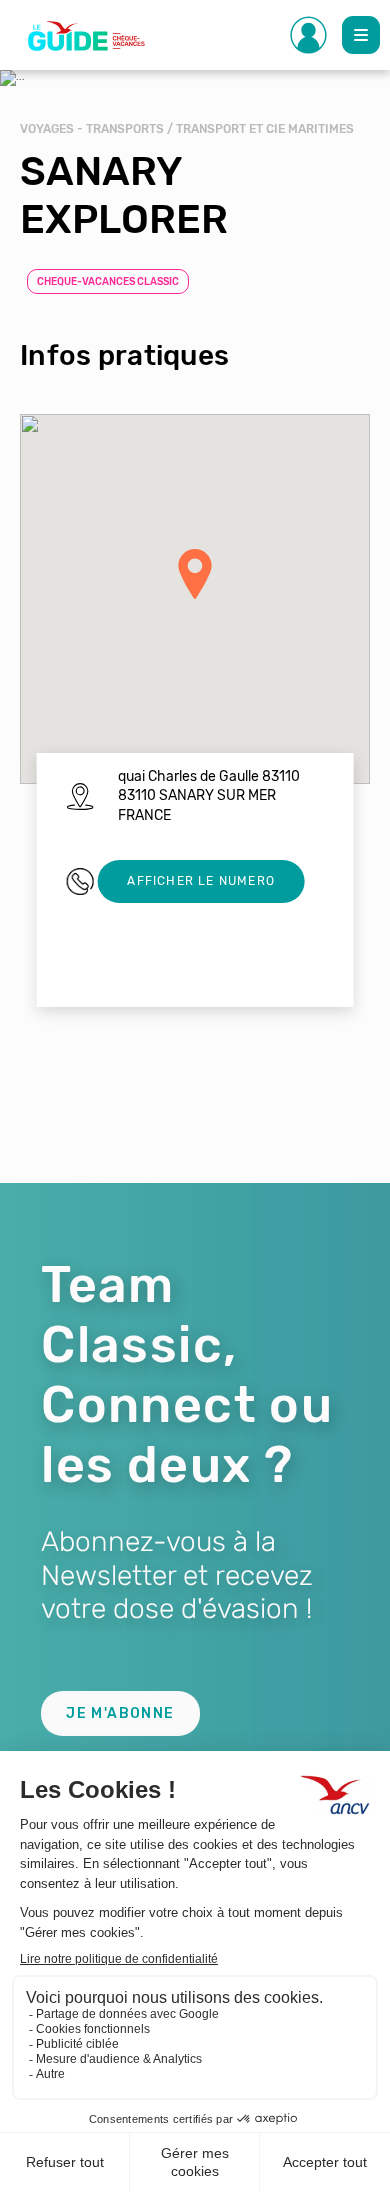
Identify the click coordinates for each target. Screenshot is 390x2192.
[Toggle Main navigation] (361, 35)
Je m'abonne (120, 1713)
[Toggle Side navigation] (309, 35)
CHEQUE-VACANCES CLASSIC (108, 282)
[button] (195, 574)
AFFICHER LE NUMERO (201, 881)
